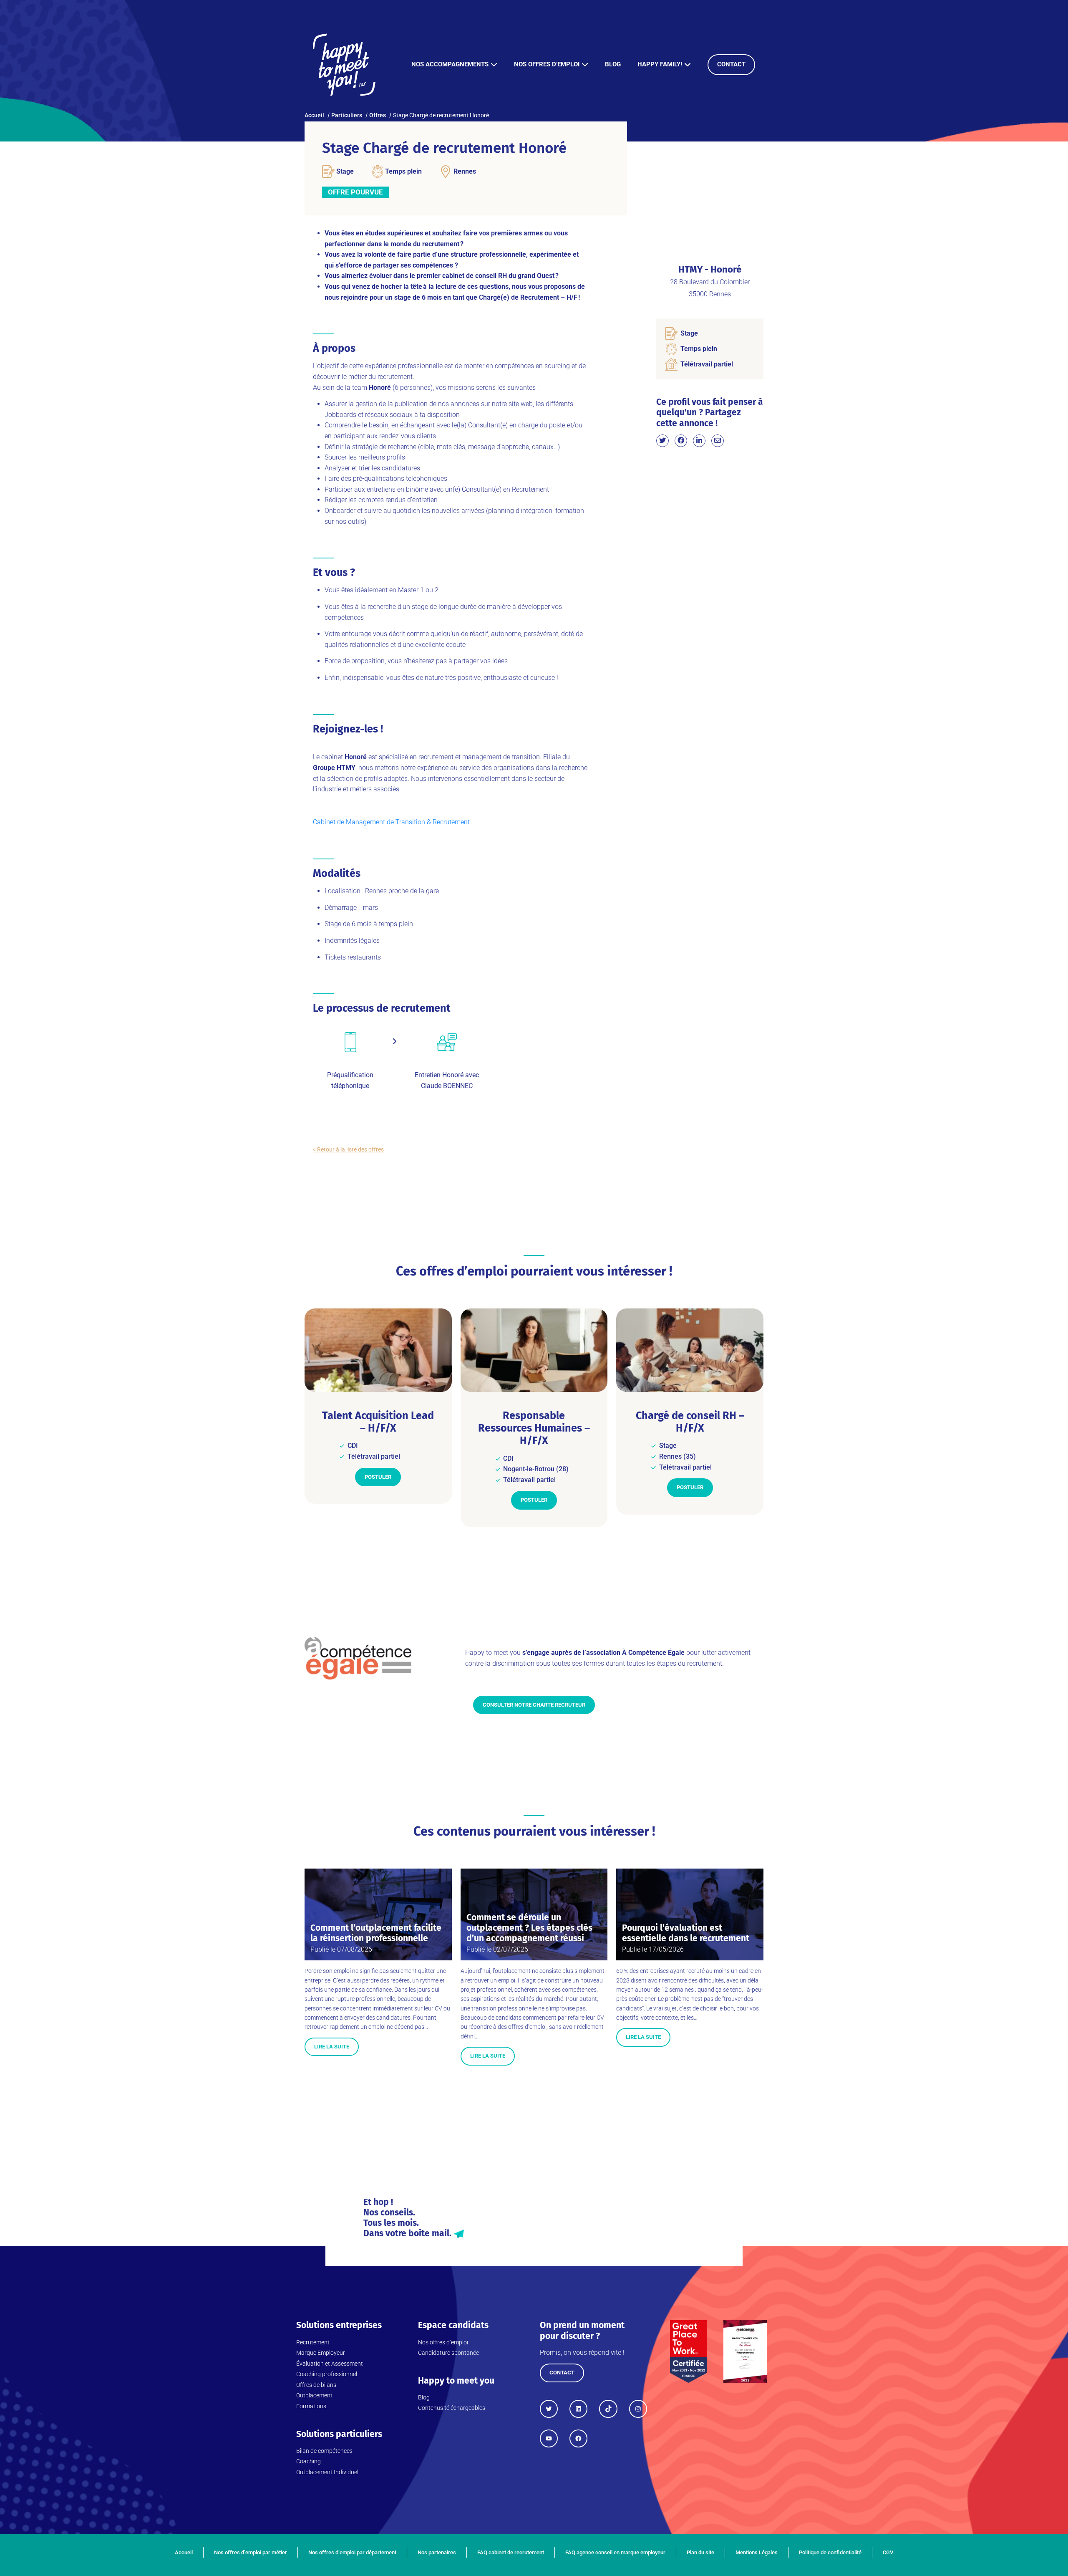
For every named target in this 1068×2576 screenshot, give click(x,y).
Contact (731, 64)
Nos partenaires (437, 2552)
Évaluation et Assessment (330, 2364)
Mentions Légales (757, 2552)
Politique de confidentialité (830, 2552)
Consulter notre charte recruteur (534, 1705)
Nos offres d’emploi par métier (251, 2552)
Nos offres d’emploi (547, 64)
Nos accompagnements (450, 64)
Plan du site (700, 2552)
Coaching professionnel (327, 2374)
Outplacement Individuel (327, 2472)
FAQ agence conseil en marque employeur (615, 2552)
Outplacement (314, 2395)
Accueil (184, 2552)
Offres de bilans (316, 2385)
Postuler (378, 1477)
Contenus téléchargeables (452, 2408)
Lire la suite (332, 2047)
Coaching (309, 2461)
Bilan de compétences (324, 2451)
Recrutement (313, 2342)
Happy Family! (660, 64)
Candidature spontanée (448, 2353)
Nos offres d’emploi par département (352, 2552)
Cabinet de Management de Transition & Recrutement (391, 822)
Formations (311, 2406)
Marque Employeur (321, 2353)
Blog (613, 64)
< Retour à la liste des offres (348, 1149)
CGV (888, 2552)
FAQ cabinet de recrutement (511, 2552)
